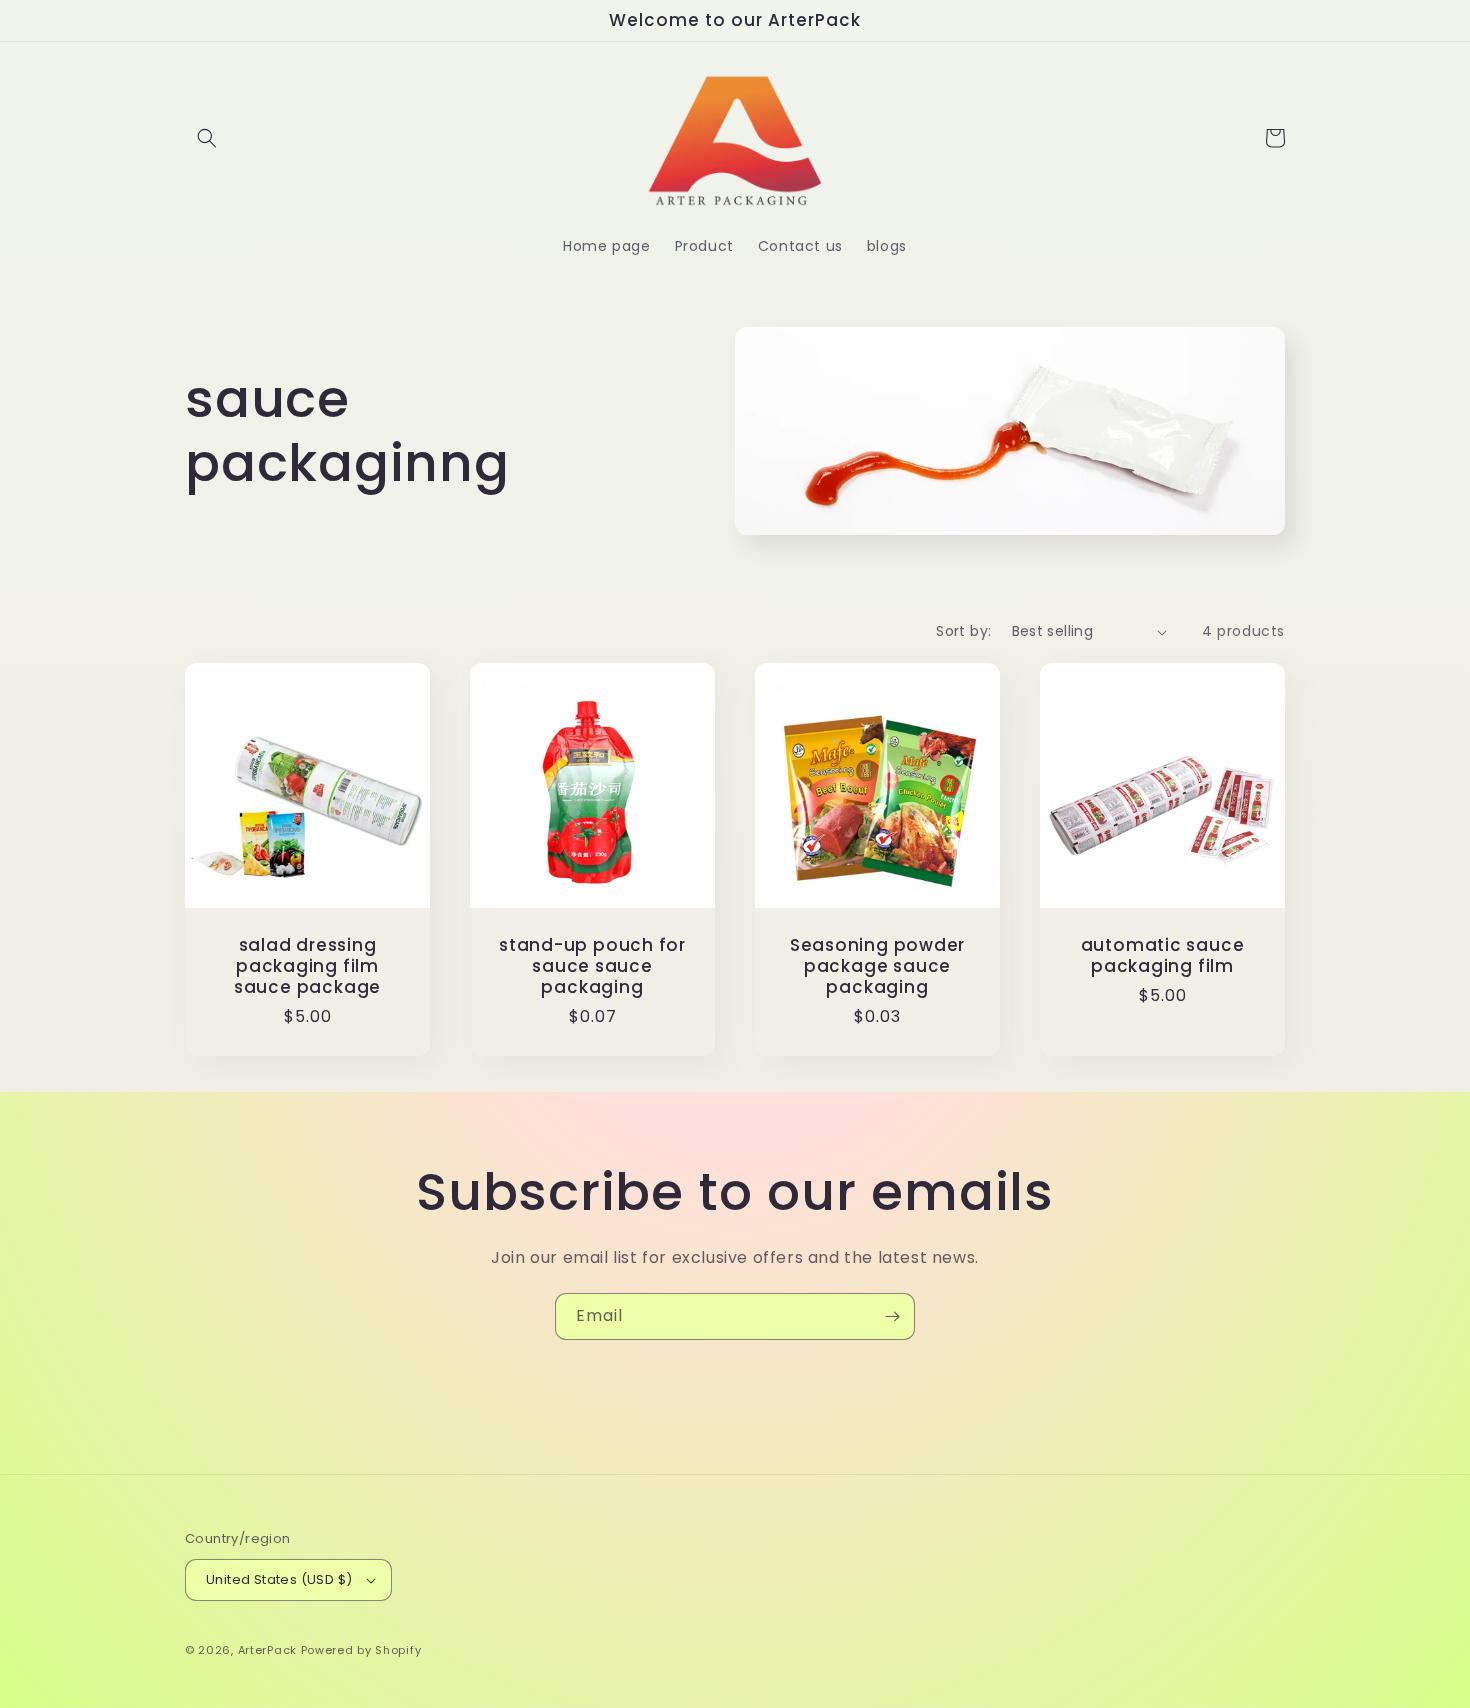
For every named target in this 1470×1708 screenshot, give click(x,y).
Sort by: (963, 631)
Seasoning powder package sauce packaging (877, 966)
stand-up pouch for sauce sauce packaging (592, 966)
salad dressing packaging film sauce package (307, 966)
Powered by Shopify (361, 1650)
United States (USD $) (279, 1579)
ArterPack (267, 1650)
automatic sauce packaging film (1163, 956)
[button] (207, 138)
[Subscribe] (892, 1316)
